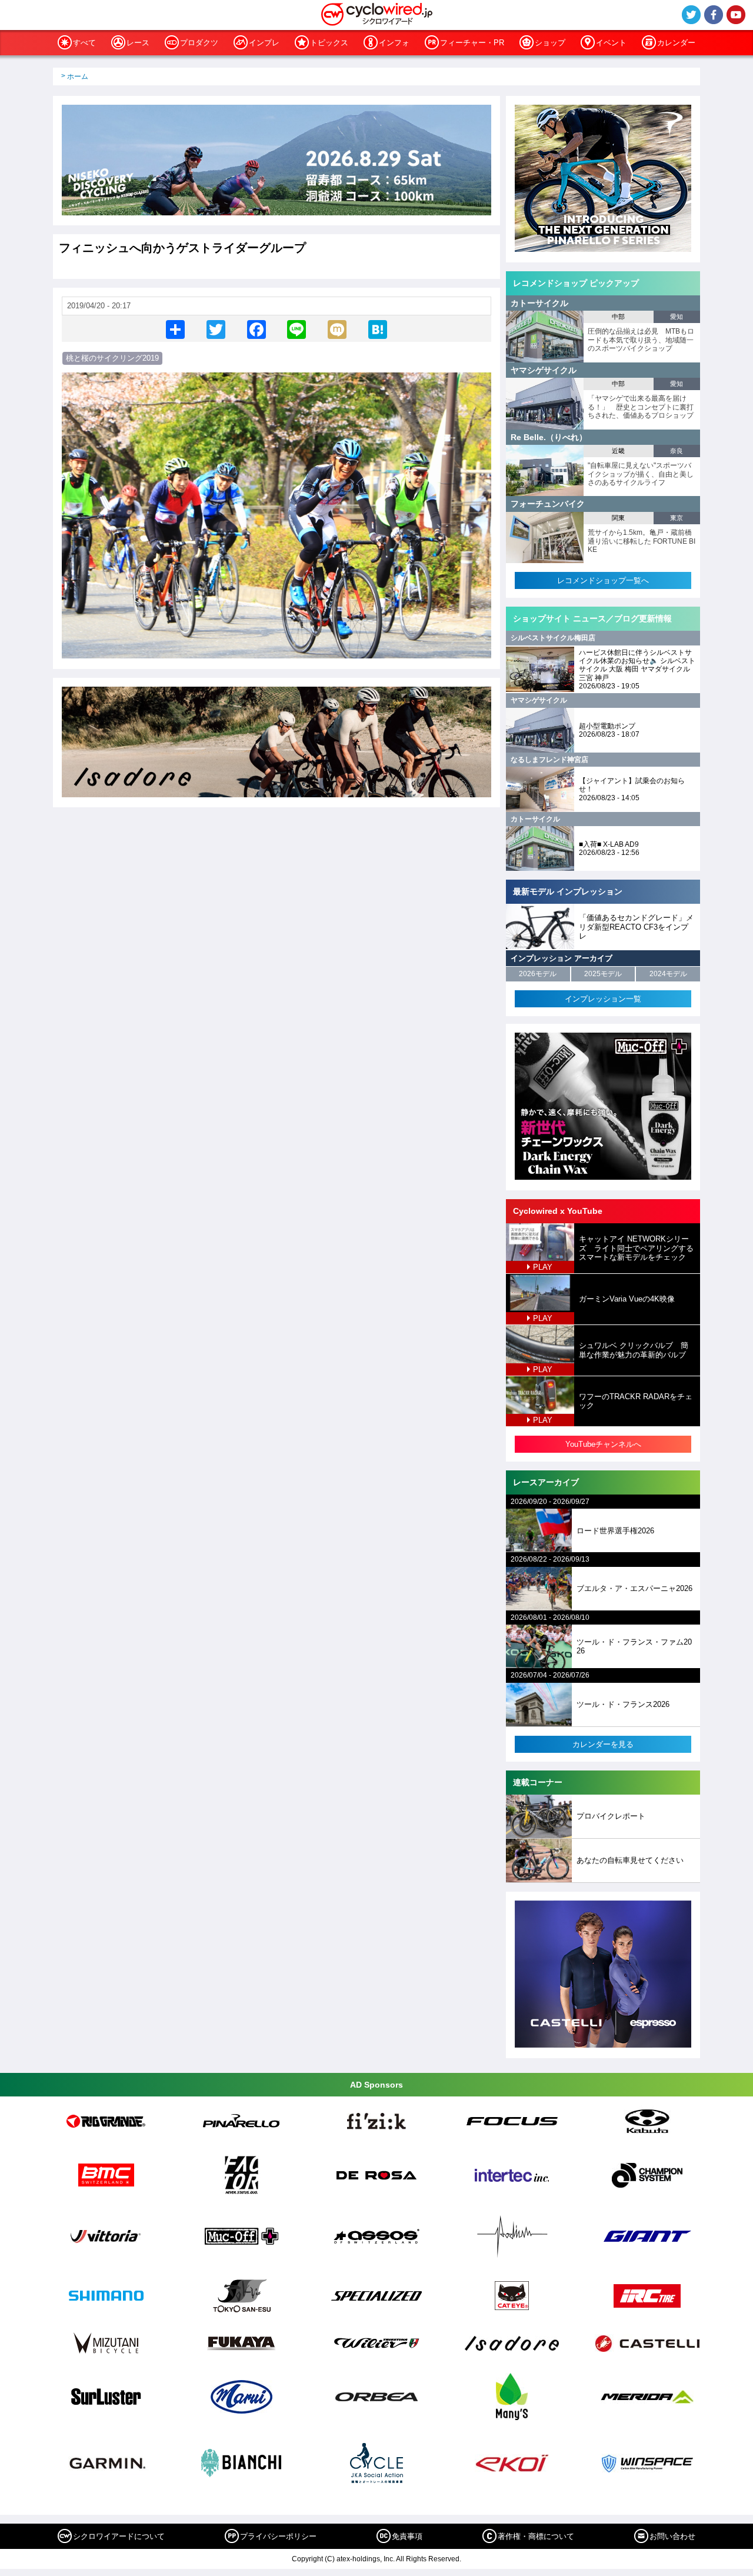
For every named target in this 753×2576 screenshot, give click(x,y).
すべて (84, 43)
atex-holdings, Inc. (366, 2559)
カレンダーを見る (603, 1744)
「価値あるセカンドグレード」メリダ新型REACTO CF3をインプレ (636, 927)
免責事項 (407, 2536)
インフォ (394, 43)
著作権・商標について (536, 2536)
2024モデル (668, 974)
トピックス (329, 43)
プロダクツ (199, 43)
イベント (611, 43)
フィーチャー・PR (472, 43)
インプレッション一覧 (603, 999)
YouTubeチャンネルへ (603, 1444)
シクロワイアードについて (119, 2536)
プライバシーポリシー (278, 2536)
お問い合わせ (672, 2536)
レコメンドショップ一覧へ (603, 580)
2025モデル (603, 974)
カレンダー (676, 43)
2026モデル (538, 974)
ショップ (550, 43)
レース (138, 43)
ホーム (78, 76)
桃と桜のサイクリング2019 (112, 358)
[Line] (296, 329)
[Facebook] (256, 329)
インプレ (264, 43)
